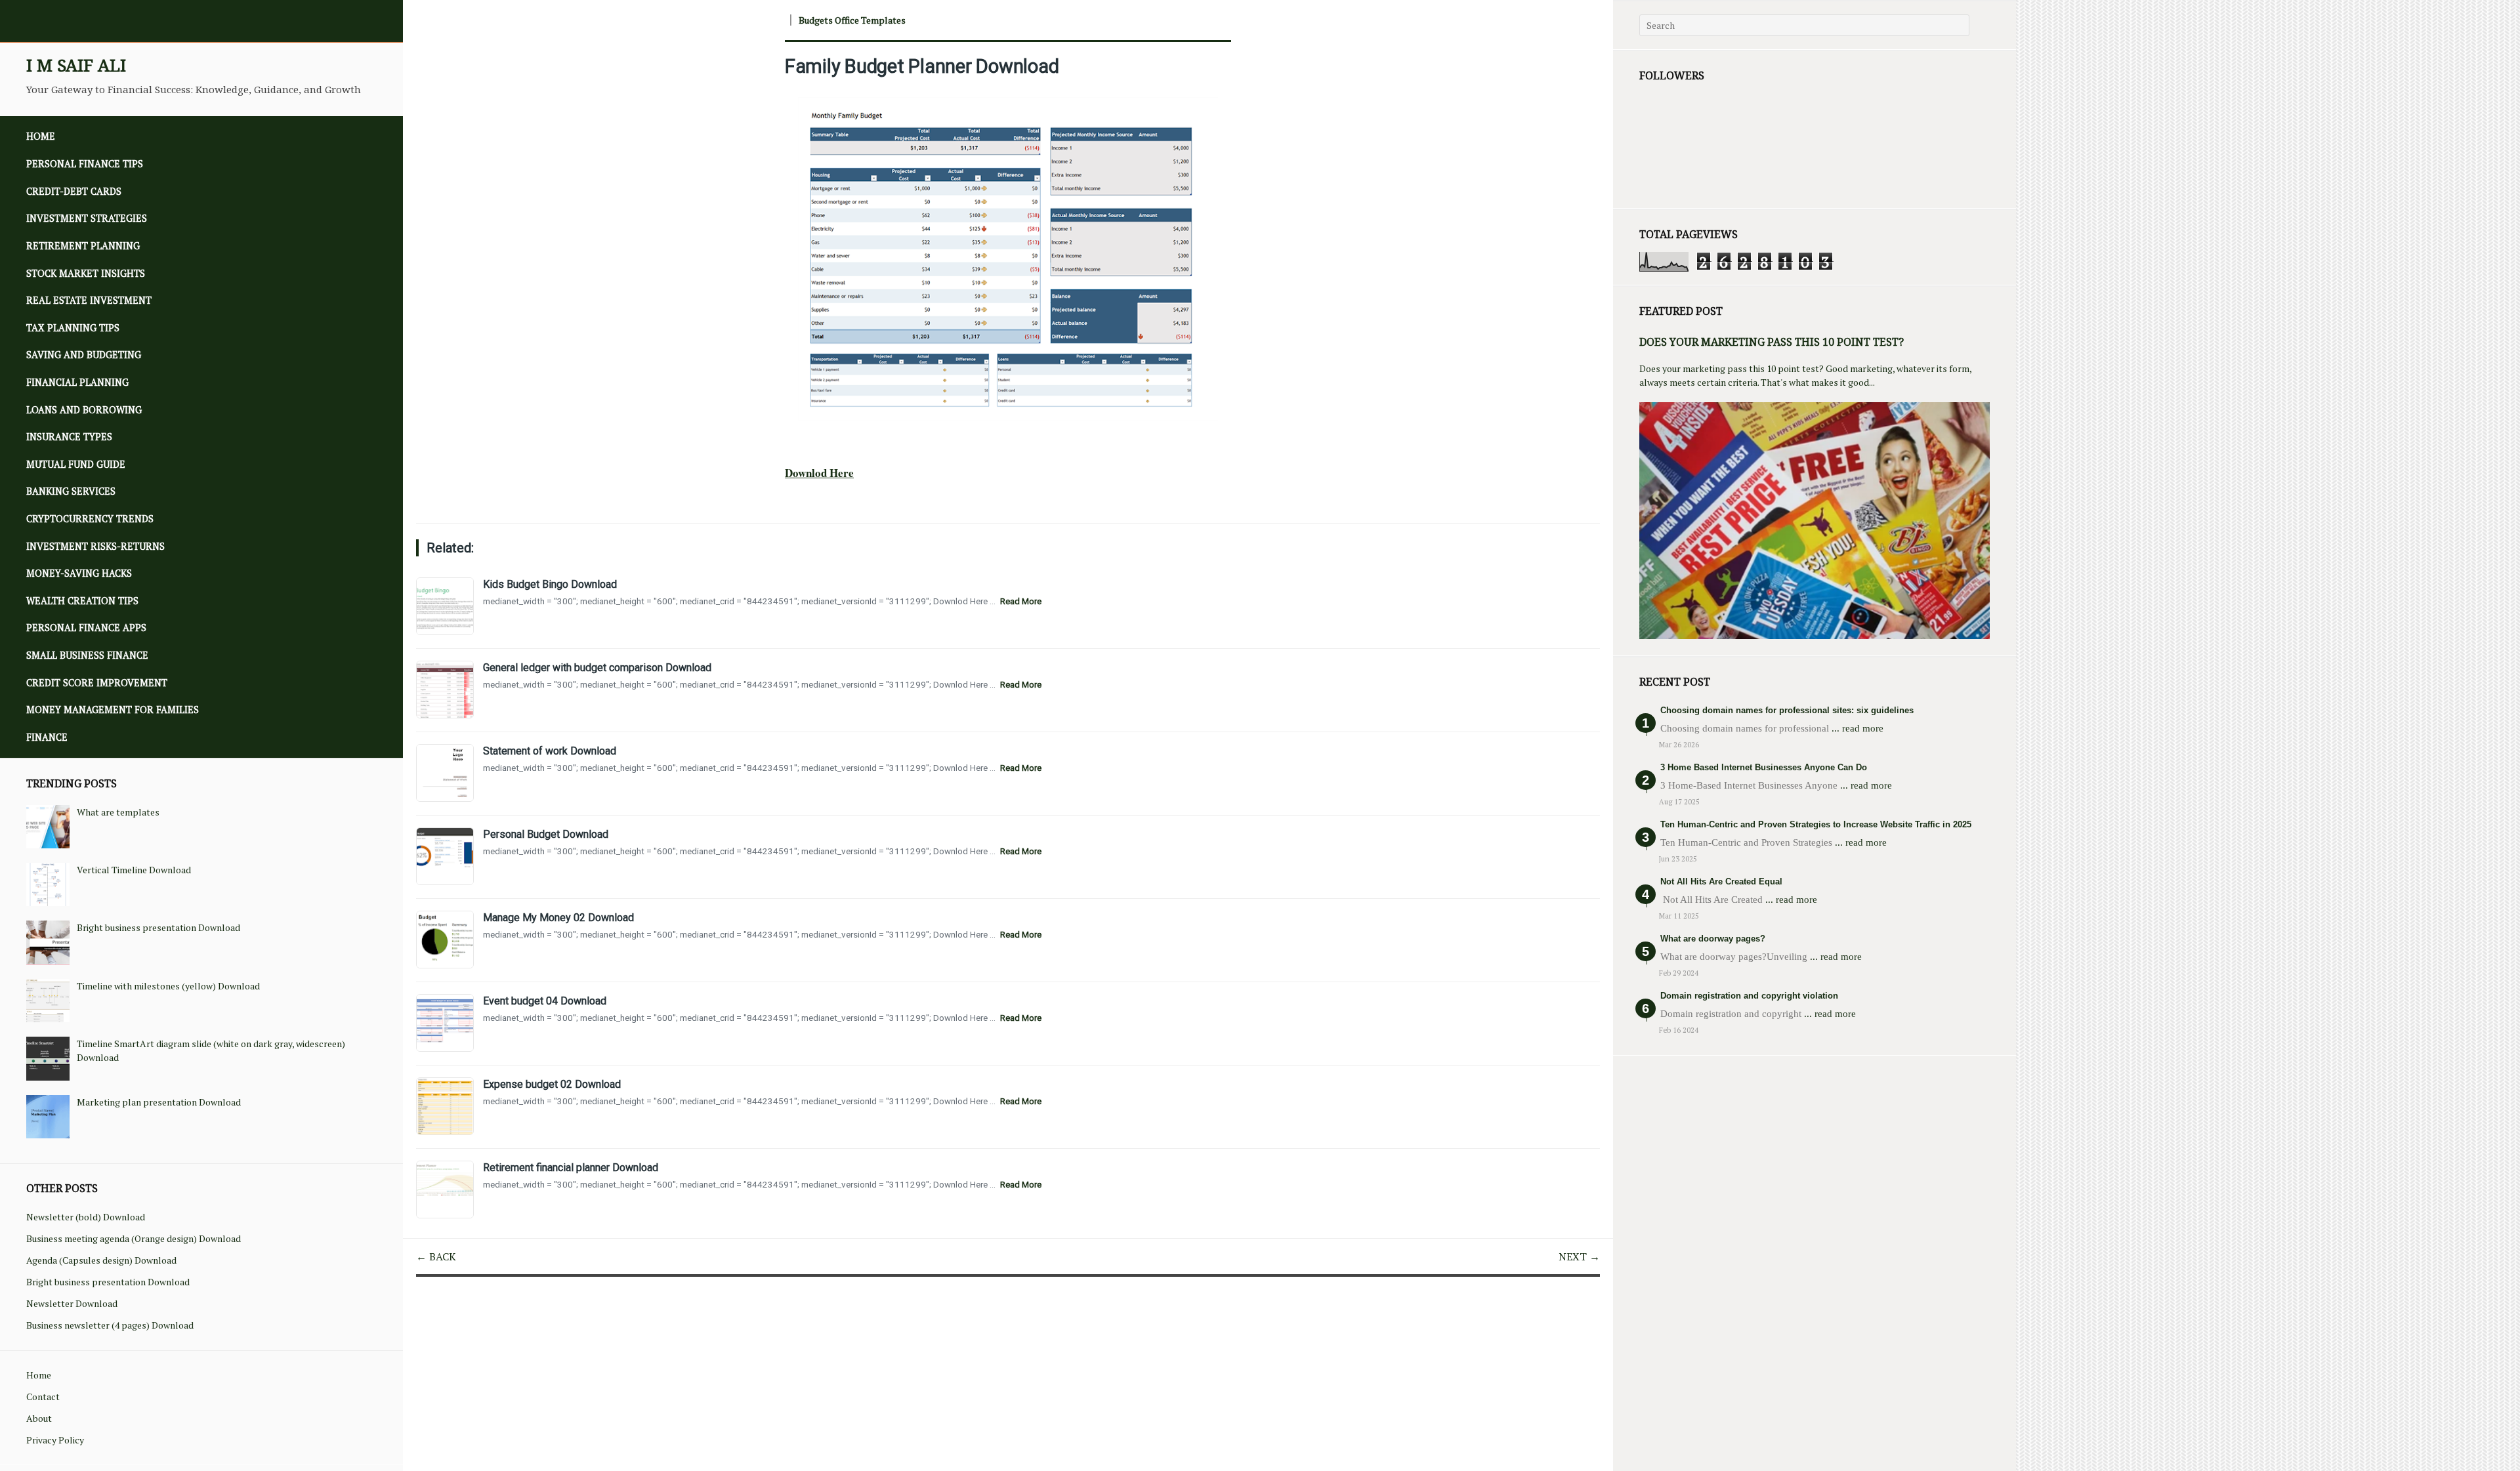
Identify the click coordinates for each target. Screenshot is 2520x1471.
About (39, 1418)
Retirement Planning (83, 246)
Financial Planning (77, 382)
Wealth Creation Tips (82, 601)
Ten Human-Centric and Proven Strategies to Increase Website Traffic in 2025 (1816, 824)
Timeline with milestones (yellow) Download (168, 986)
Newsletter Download (72, 1303)
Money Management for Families (113, 710)
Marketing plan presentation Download (159, 1102)
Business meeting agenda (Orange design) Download (134, 1238)
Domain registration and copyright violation (1749, 996)
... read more (1858, 728)
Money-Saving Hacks (79, 573)
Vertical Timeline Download (134, 870)
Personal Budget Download (546, 834)
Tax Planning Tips (73, 328)
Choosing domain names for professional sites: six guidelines (1787, 710)
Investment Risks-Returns (95, 546)
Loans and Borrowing (84, 410)
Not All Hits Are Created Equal (1721, 881)
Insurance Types (69, 437)
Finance (47, 737)
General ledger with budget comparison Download (597, 668)
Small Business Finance (87, 655)
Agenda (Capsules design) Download (101, 1260)
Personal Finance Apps (86, 628)
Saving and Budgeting (84, 355)
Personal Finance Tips (85, 164)
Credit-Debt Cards (74, 191)
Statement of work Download (550, 751)
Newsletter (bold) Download (86, 1217)
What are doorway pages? (1713, 939)
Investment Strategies (87, 218)
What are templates (118, 812)
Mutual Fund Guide (76, 464)
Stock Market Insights (86, 273)
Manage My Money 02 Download (558, 918)
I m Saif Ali (76, 65)
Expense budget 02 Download (552, 1084)
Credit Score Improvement (97, 683)
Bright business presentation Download (158, 927)
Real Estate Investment (89, 300)
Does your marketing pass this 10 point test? (1772, 342)
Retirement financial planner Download (571, 1168)
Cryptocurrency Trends (90, 519)
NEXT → (1579, 1256)
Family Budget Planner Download (922, 66)
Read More (1021, 601)
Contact (43, 1397)
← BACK (436, 1256)
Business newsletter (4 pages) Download (110, 1325)
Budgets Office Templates (852, 20)
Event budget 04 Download (545, 1001)
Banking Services (71, 491)
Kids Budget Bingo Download (550, 584)
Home (41, 136)
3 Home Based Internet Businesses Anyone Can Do (1764, 767)
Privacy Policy (55, 1440)
